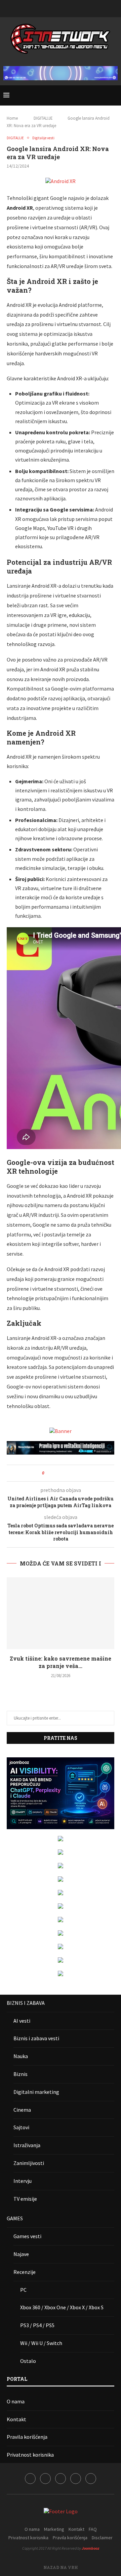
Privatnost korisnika (30, 2455)
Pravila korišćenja (27, 2437)
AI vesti (22, 2021)
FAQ (93, 2529)
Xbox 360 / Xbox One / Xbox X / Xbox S (62, 2307)
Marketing (54, 2529)
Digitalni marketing (36, 2092)
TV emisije (25, 2199)
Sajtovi (21, 2127)
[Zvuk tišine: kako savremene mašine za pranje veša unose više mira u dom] (61, 1613)
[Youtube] (69, 8)
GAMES (15, 2218)
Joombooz (90, 2548)
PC (23, 2290)
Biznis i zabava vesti (36, 2038)
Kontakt (16, 2419)
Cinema (22, 2110)
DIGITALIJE (43, 118)
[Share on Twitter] (62, 1473)
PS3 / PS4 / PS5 (37, 2325)
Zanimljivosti (29, 2163)
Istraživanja (27, 2145)
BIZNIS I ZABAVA (26, 2003)
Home (12, 118)
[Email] (78, 8)
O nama (16, 2401)
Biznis (21, 2074)
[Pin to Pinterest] (68, 1473)
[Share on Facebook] (55, 1473)
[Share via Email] (74, 1473)
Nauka (21, 2056)
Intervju (23, 2181)
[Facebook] (43, 8)
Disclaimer (102, 2538)
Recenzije (25, 2272)
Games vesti (27, 2236)
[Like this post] (48, 1473)
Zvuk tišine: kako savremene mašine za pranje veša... (61, 1662)
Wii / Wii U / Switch (41, 2343)
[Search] (114, 95)
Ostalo (28, 2361)
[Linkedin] (61, 8)
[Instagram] (52, 8)
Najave (21, 2254)
